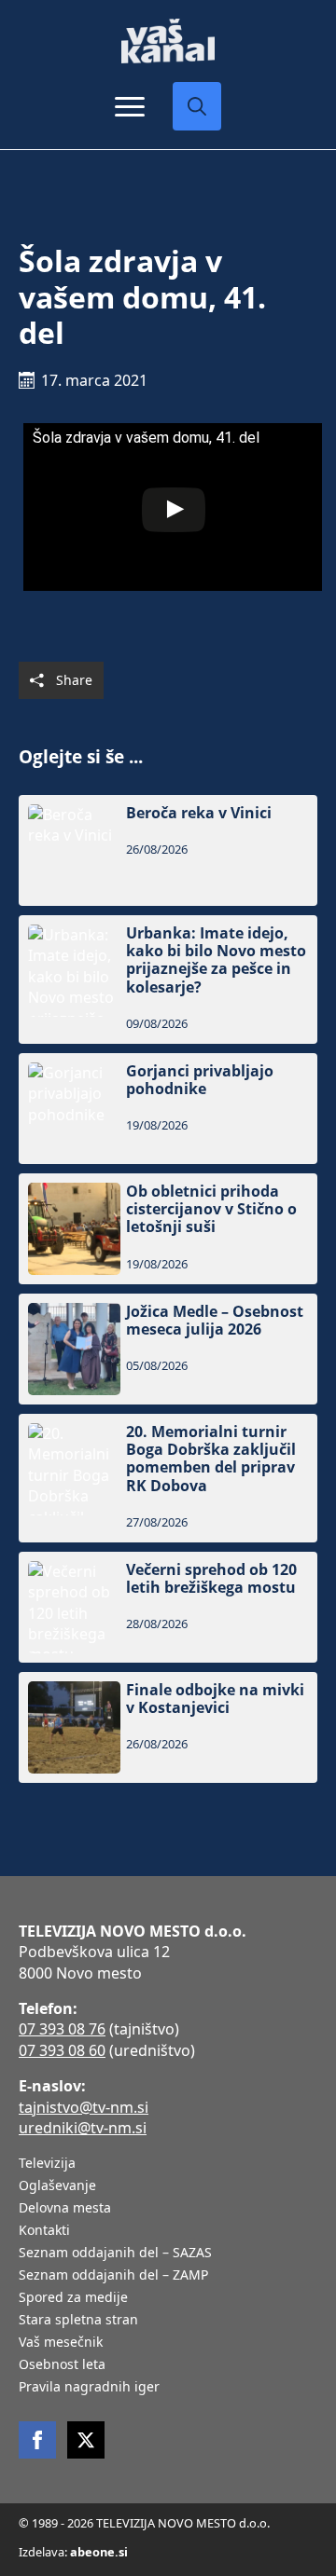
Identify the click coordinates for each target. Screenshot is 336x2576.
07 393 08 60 (62, 2050)
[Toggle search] (197, 106)
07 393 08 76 (62, 2029)
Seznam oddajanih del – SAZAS (115, 2254)
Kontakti (44, 2231)
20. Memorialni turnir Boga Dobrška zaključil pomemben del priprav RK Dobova (211, 1459)
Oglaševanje (57, 2186)
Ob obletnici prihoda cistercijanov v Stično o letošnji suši (211, 1210)
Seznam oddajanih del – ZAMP (113, 2276)
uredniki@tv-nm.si (83, 2128)
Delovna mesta (65, 2209)
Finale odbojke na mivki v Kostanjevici (215, 1699)
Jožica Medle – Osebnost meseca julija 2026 (215, 1321)
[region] (168, 2431)
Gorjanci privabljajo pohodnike (200, 1080)
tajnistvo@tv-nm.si (84, 2107)
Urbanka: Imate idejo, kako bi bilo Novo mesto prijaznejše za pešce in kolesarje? (216, 960)
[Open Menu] (130, 106)
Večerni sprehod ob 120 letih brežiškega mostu (211, 1579)
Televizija (47, 2164)
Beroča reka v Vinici (199, 813)
